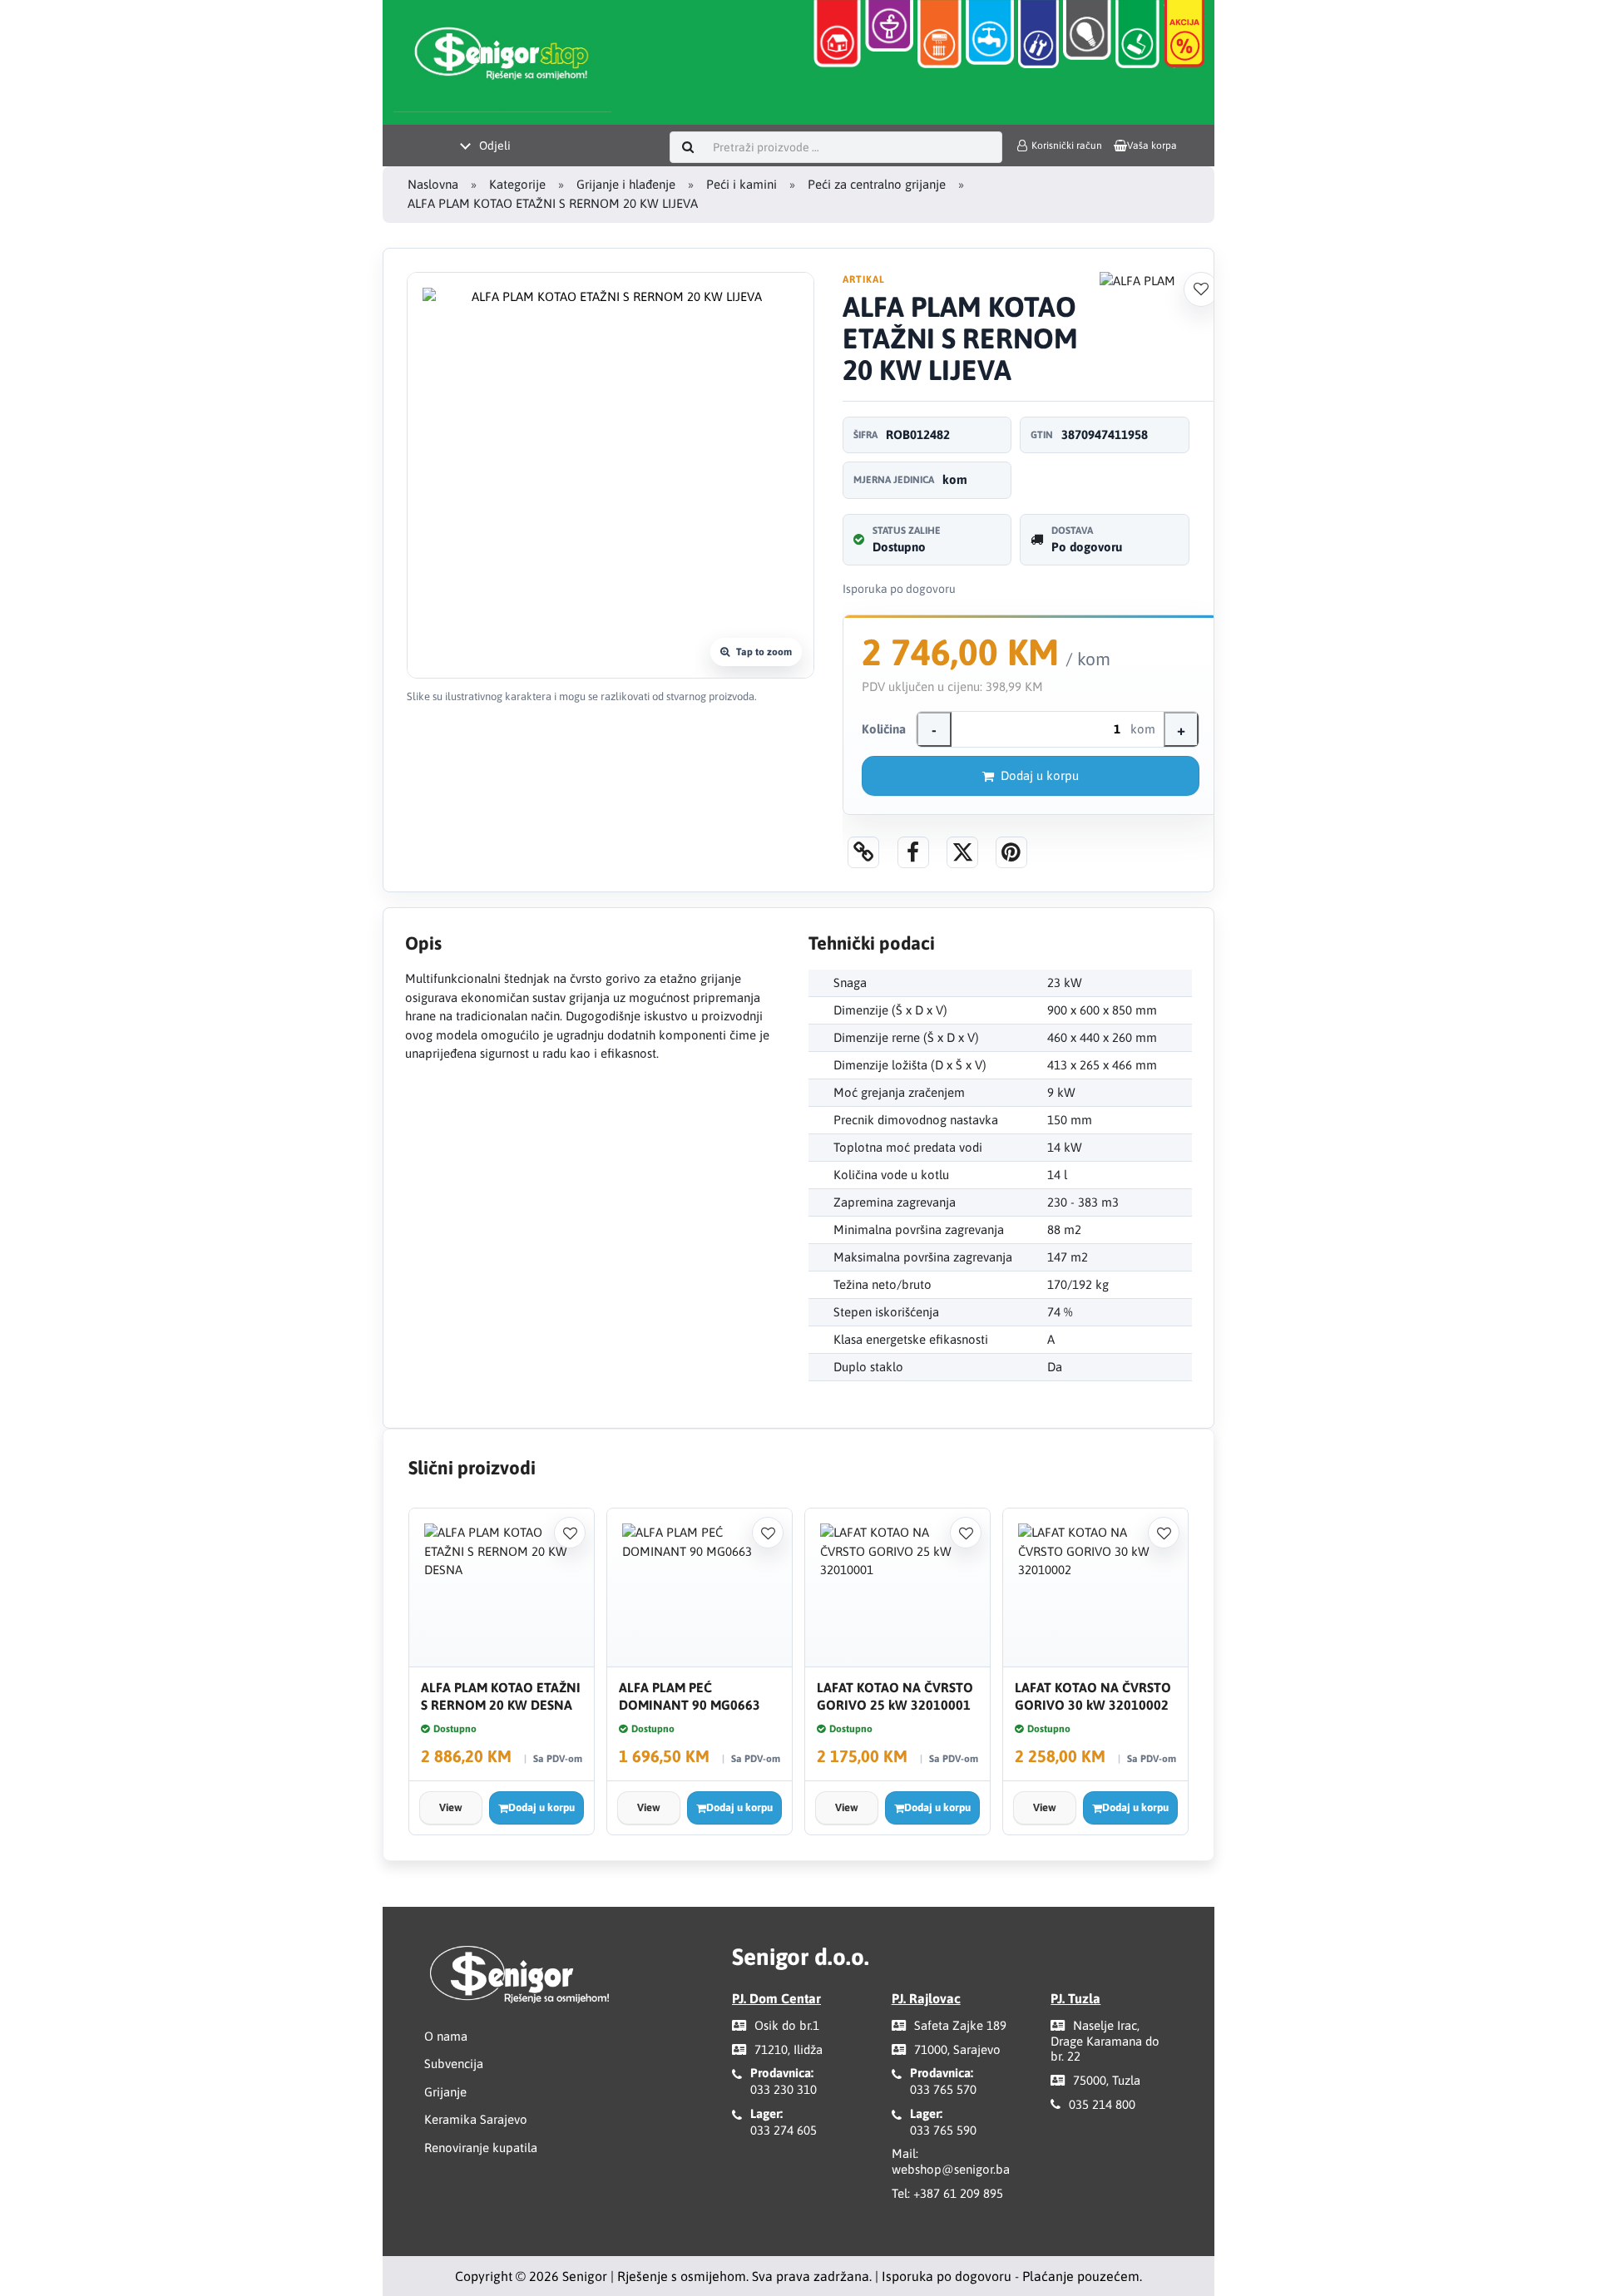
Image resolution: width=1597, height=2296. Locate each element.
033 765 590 (943, 2130)
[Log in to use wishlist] (1201, 289)
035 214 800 (1102, 2104)
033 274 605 (784, 2130)
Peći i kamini (742, 184)
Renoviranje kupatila (481, 2148)
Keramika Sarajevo (476, 2119)
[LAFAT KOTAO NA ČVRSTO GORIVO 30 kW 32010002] (1095, 1588)
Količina (884, 729)
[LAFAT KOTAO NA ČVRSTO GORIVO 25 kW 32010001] (897, 1588)
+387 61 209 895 (958, 2193)
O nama (446, 2036)
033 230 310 (784, 2089)
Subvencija (454, 2064)
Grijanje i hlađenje (626, 184)
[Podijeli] (913, 852)
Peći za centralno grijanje (877, 184)
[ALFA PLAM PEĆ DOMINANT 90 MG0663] (700, 1588)
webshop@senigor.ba (951, 2169)
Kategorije (517, 184)
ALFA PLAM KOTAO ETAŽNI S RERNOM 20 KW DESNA (501, 1696)
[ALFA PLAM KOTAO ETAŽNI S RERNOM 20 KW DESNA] (502, 1588)
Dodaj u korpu (1040, 775)
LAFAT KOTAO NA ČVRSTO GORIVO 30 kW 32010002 (1093, 1696)
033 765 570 (943, 2089)
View (451, 1807)
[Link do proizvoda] (863, 852)
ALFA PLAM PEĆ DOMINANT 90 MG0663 (690, 1696)
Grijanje (445, 2092)
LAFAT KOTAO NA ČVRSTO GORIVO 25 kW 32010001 (895, 1696)
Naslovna (433, 184)
